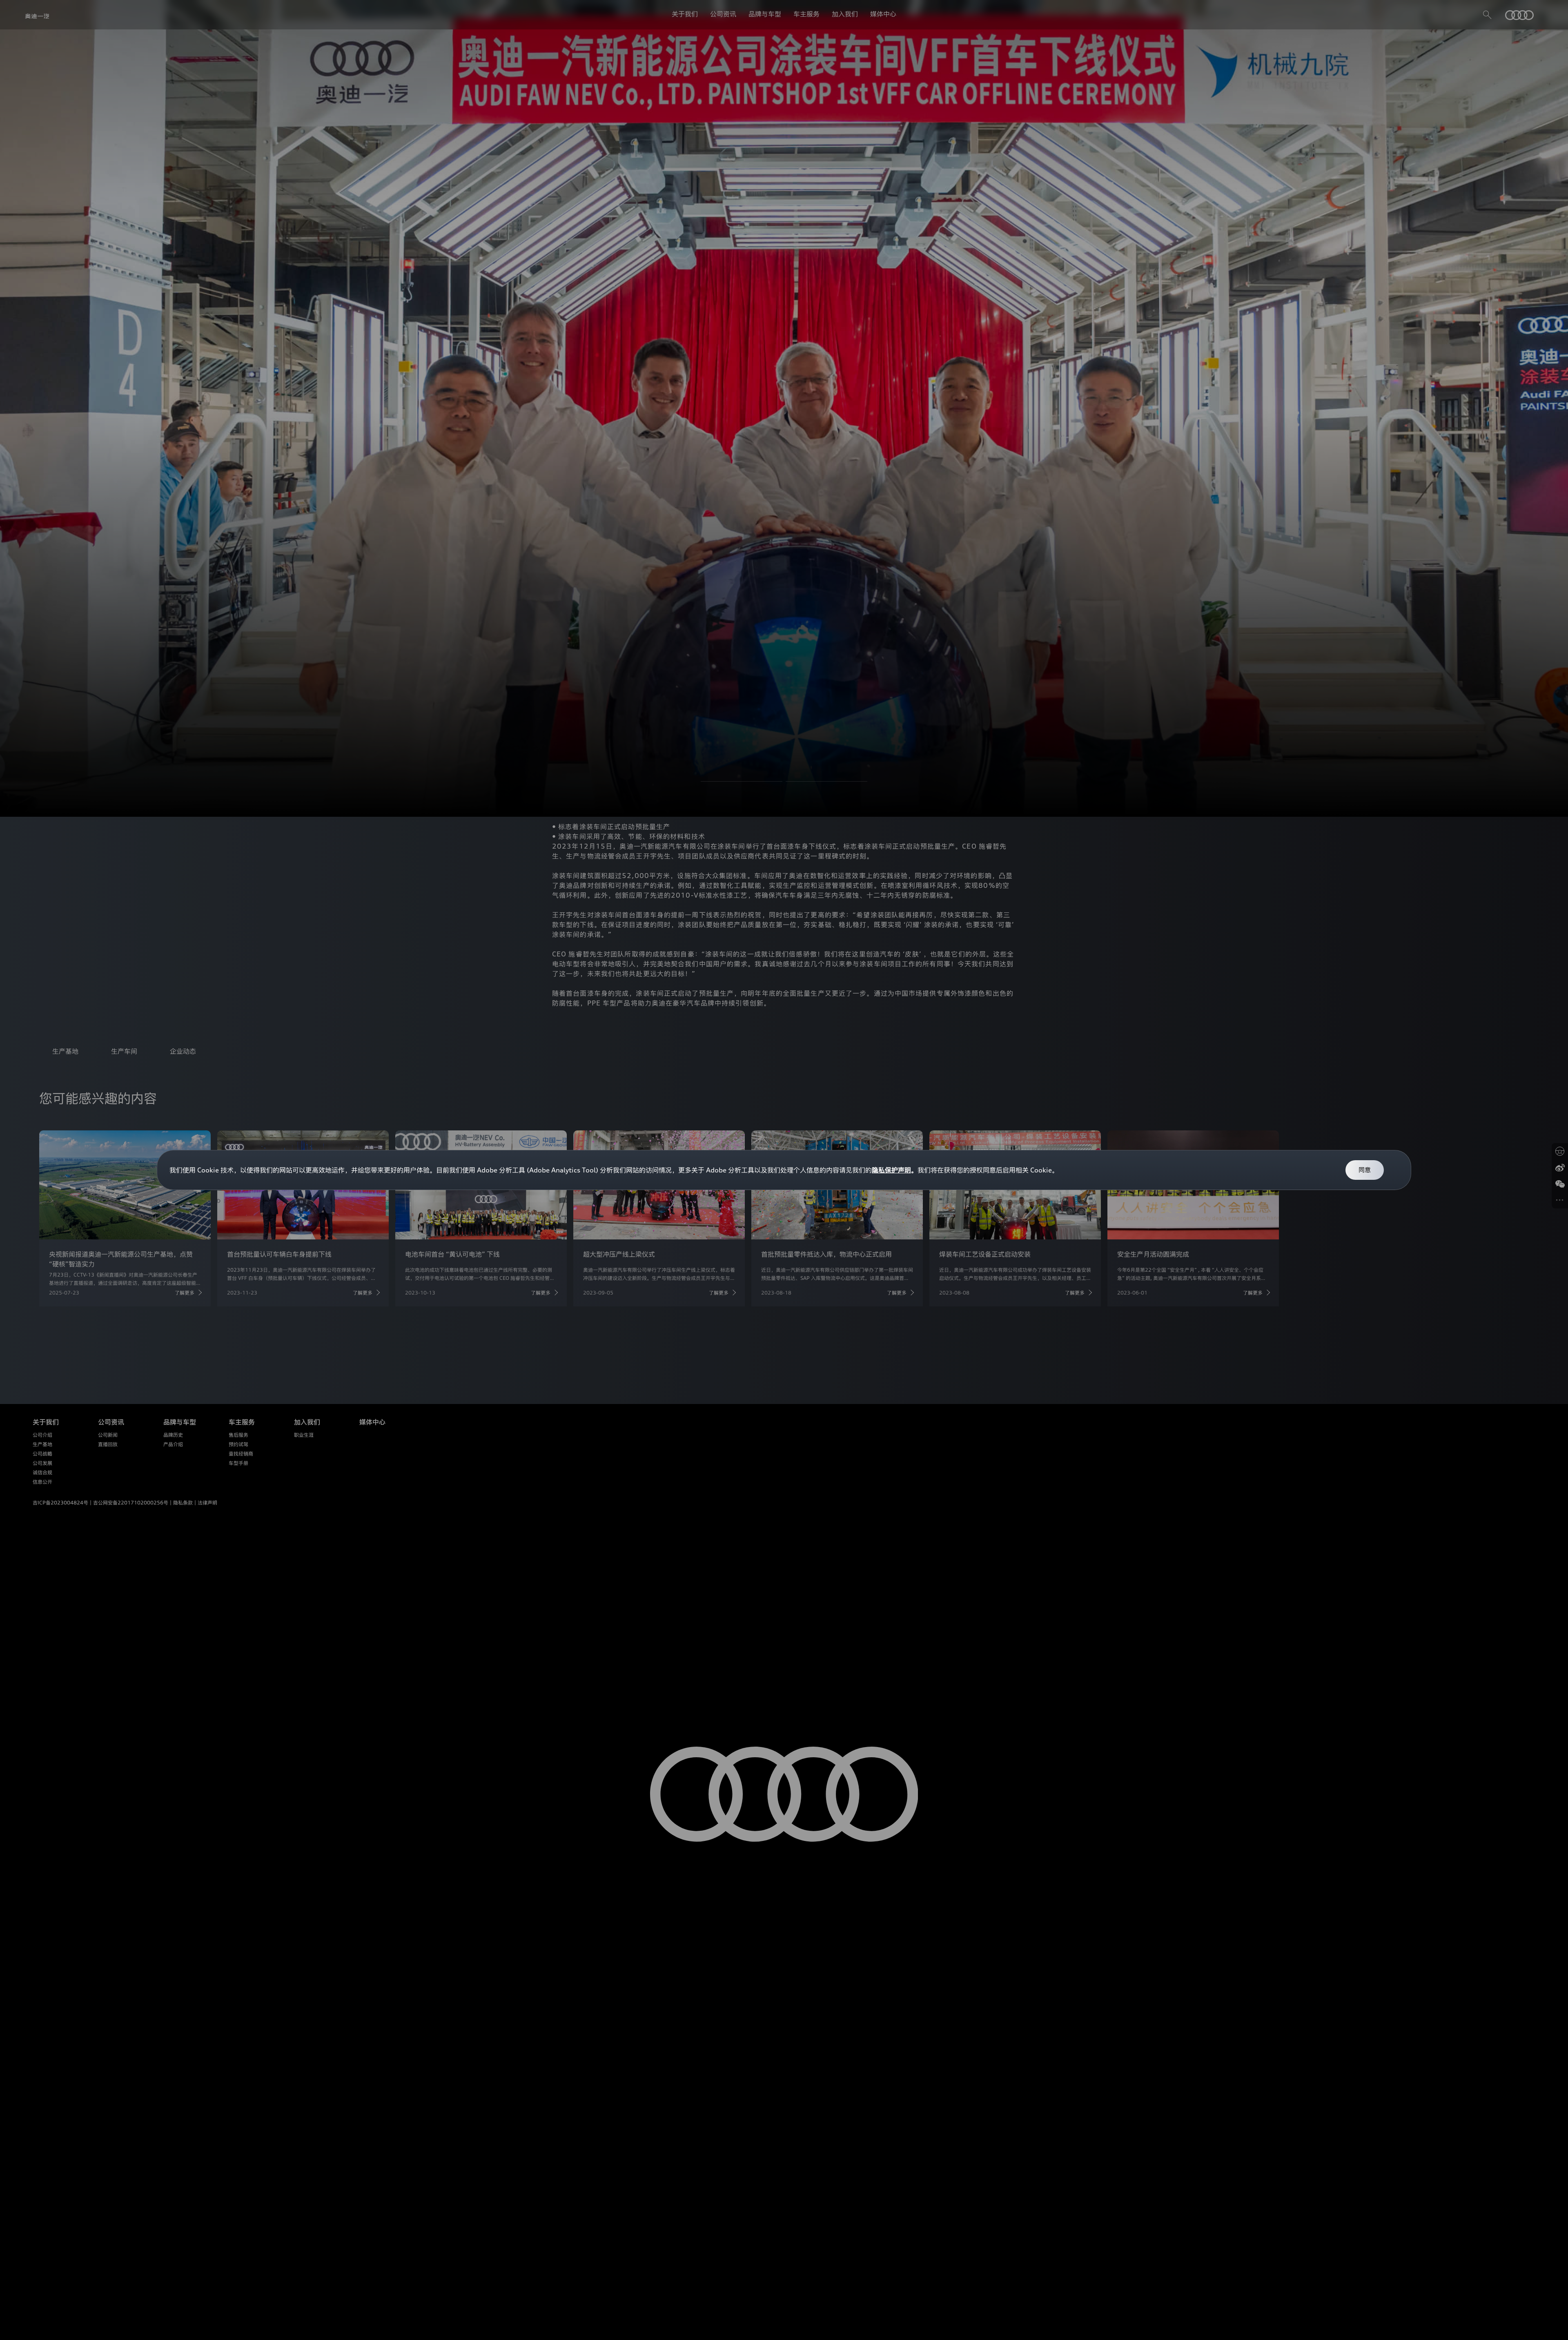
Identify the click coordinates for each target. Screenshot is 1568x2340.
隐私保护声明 (891, 1170)
